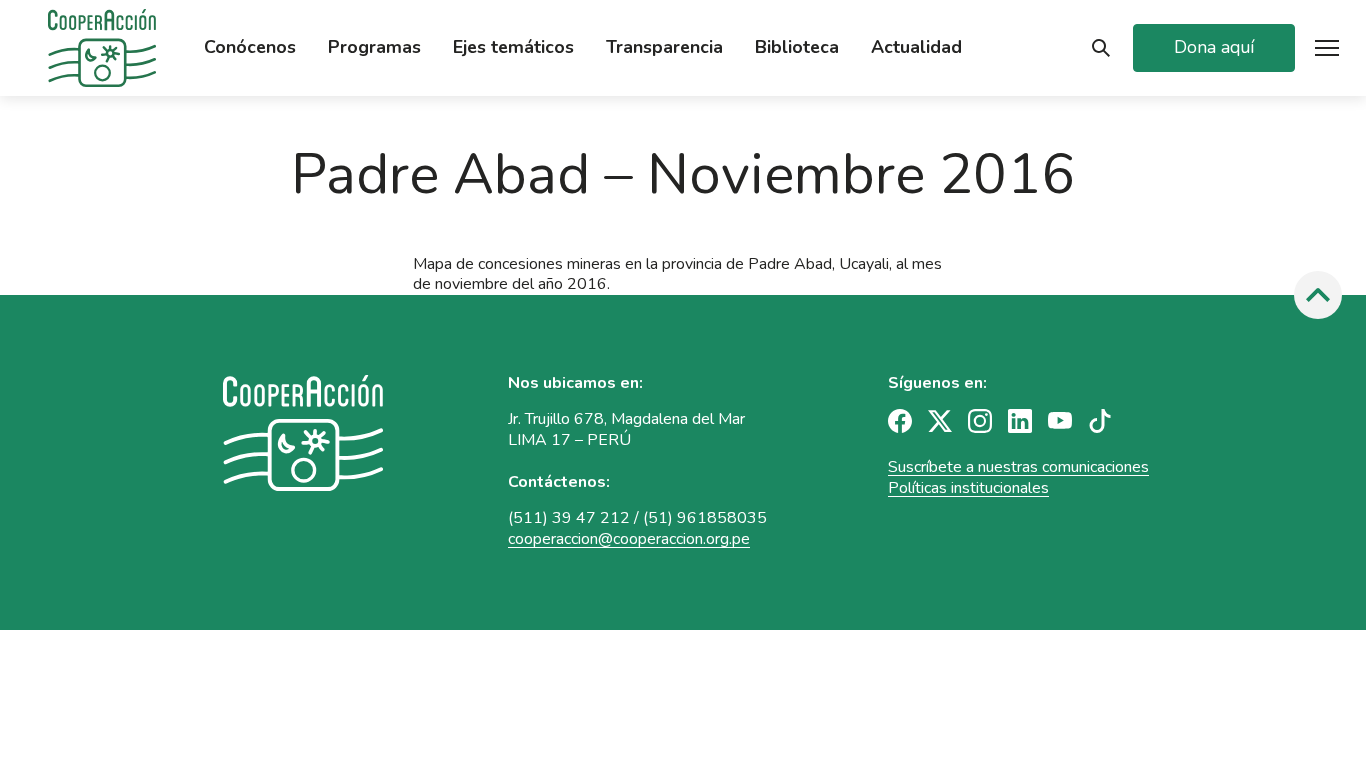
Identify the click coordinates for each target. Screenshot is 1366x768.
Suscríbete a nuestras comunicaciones (1018, 467)
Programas (374, 47)
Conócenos (250, 47)
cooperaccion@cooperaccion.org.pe (629, 539)
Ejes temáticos (513, 47)
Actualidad (916, 47)
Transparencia (664, 47)
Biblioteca (797, 47)
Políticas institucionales (968, 488)
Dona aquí (1214, 47)
